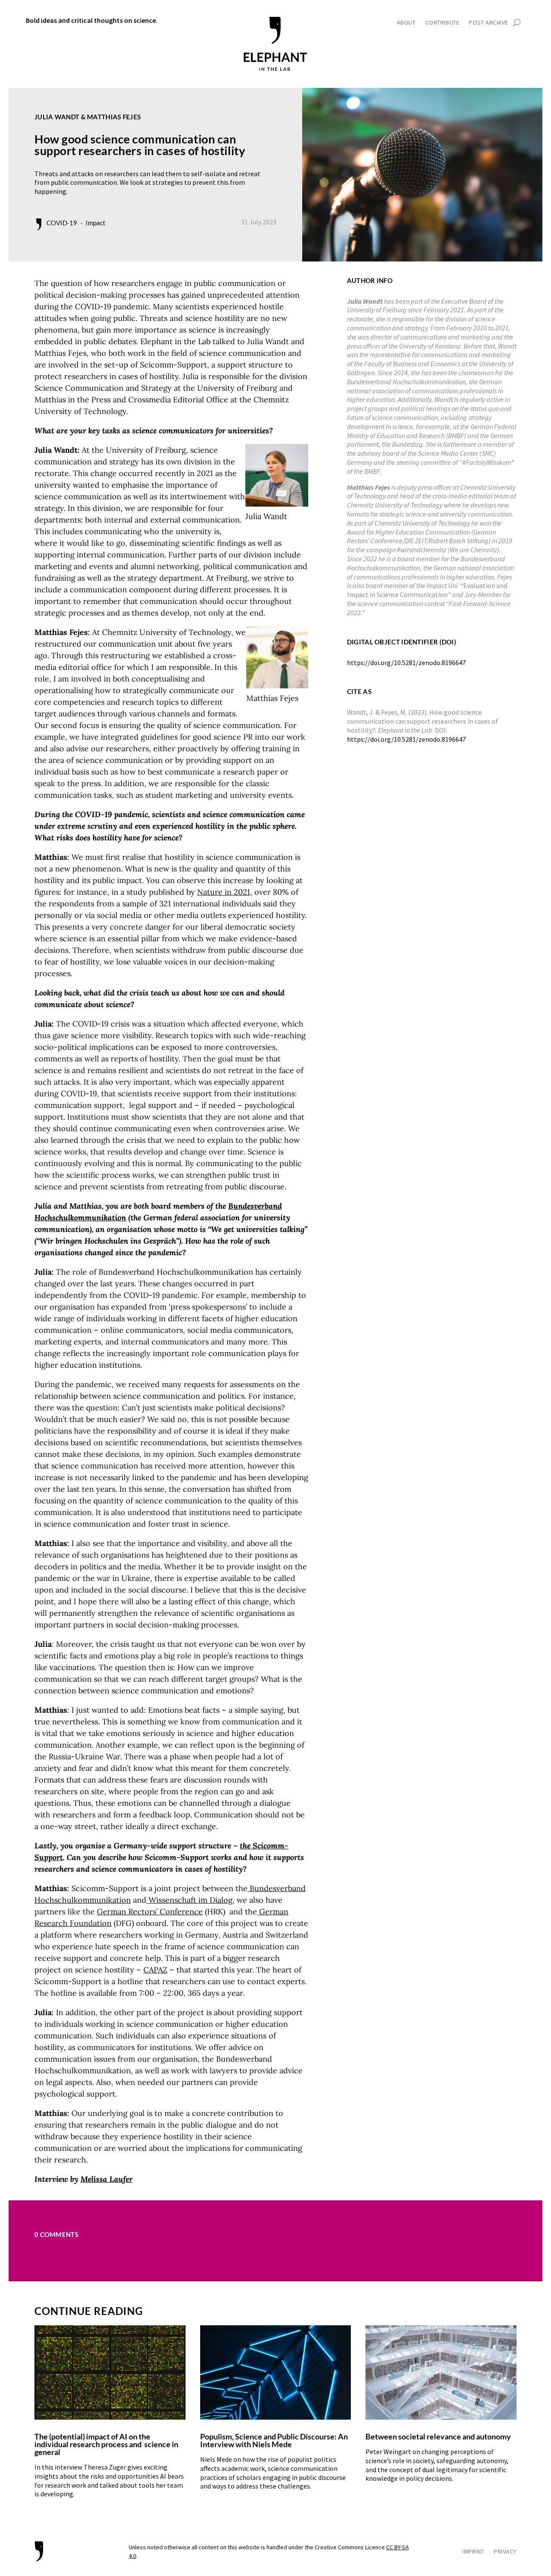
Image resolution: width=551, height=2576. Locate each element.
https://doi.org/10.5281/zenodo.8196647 (406, 739)
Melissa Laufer (107, 2179)
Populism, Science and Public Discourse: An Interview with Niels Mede (274, 2440)
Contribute (443, 23)
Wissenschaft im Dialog (189, 1900)
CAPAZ (155, 1970)
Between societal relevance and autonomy (438, 2436)
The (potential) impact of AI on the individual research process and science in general (106, 2444)
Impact (96, 223)
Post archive (489, 23)
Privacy (505, 2552)
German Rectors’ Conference (150, 1912)
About (406, 23)
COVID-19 (62, 223)
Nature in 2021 (224, 892)
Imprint (473, 2552)
